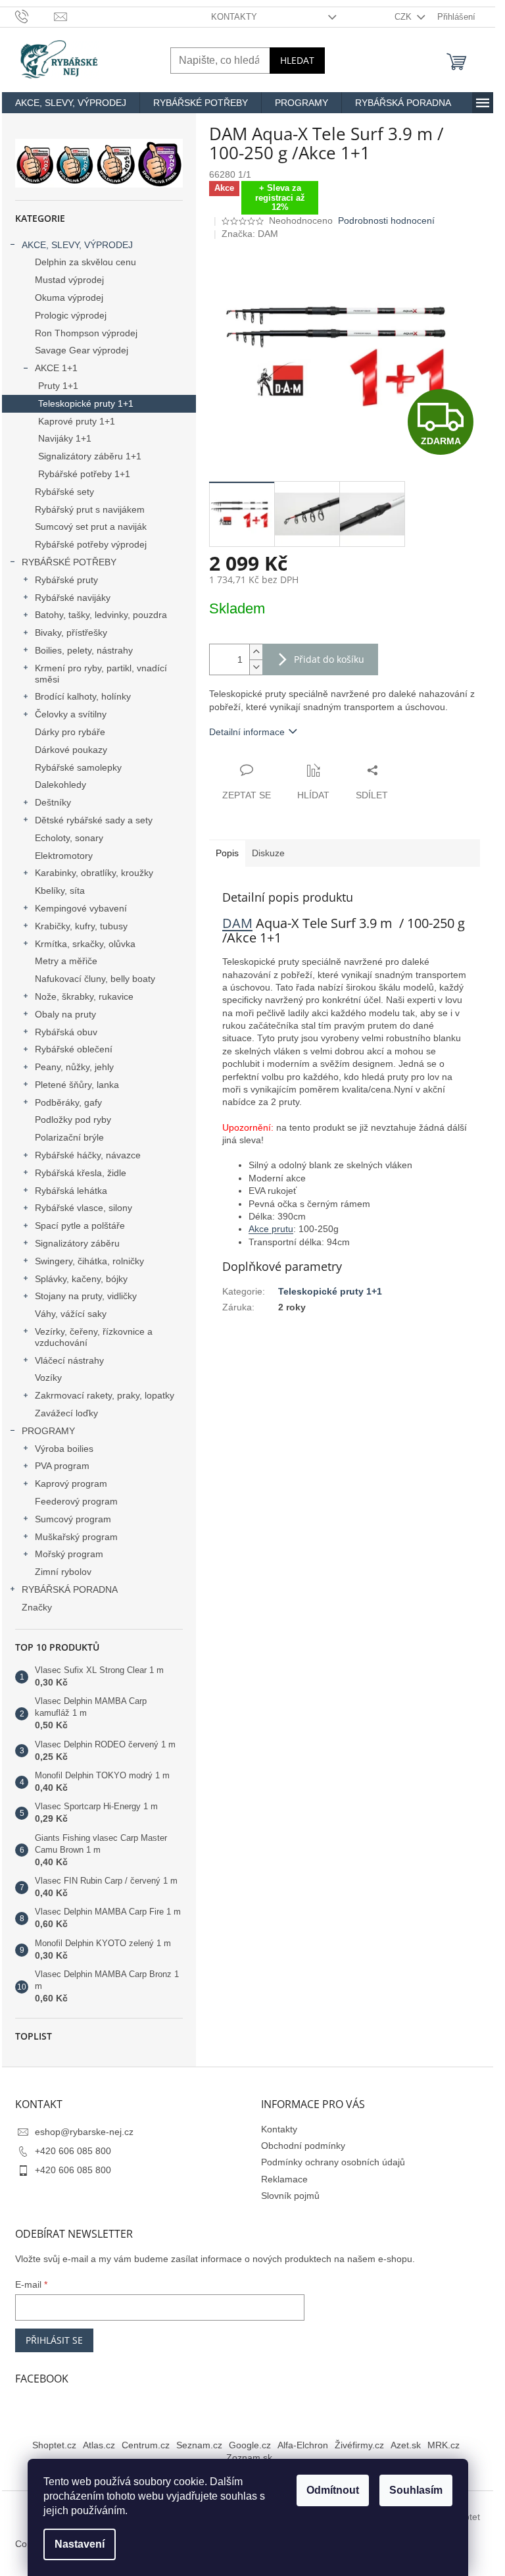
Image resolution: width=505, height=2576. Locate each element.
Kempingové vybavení (81, 908)
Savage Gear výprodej (82, 350)
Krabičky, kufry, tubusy (81, 926)
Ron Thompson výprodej (86, 333)
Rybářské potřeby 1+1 (84, 474)
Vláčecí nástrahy (69, 1360)
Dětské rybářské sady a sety (94, 820)
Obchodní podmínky (303, 2146)
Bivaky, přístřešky (71, 632)
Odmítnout (333, 2490)
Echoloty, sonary (69, 838)
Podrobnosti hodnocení (386, 220)
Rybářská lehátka (71, 1191)
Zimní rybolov (63, 1572)
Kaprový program (71, 1483)
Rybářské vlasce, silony (84, 1208)
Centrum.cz (146, 2445)
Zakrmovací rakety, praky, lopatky (105, 1395)
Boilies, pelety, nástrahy (84, 650)
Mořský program (69, 1554)
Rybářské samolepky (78, 767)
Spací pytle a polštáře (80, 1225)
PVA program (62, 1466)
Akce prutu (271, 1229)
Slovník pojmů (290, 2196)
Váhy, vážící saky (71, 1314)
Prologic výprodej (71, 315)
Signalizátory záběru (77, 1243)
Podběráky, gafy (68, 1102)
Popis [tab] (227, 853)
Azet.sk (406, 2445)
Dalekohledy (60, 785)
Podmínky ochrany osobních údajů (333, 2162)
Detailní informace (247, 732)
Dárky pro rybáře (70, 732)
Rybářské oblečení (74, 1049)
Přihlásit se (54, 2340)
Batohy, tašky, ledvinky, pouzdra (101, 615)
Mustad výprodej (69, 280)
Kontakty (234, 17)
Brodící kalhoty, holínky (83, 696)
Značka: (250, 234)
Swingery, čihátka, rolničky (89, 1261)
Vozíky (48, 1378)
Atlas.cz (99, 2445)
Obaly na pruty (65, 1014)
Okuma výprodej (69, 297)
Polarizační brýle (69, 1137)
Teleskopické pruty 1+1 (86, 403)
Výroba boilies (64, 1449)
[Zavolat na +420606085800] (35, 16)
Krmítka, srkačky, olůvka (85, 944)
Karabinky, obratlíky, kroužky (94, 873)
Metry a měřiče (66, 961)
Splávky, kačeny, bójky (81, 1279)
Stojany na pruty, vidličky (86, 1296)
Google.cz (250, 2445)
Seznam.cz (199, 2445)
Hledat (297, 60)
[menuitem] (71, 103)
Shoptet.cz (54, 2445)
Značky (37, 1607)
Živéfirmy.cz (359, 2445)
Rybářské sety (64, 492)
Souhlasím (416, 2490)
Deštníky (53, 802)
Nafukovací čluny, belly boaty (95, 979)
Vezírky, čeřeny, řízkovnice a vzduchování (94, 1337)
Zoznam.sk (249, 2458)
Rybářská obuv (66, 1032)
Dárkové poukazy (71, 750)
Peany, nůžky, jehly (74, 1067)
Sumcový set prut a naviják (91, 527)
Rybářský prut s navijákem (90, 509)
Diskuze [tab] (268, 853)
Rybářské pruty (66, 580)
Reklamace (284, 2179)
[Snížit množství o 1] (256, 667)
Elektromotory (64, 856)
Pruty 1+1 (58, 386)
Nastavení (80, 2544)
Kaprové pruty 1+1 (77, 421)
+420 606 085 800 (73, 2151)
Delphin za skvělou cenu (85, 262)
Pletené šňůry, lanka (77, 1085)
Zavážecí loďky (66, 1413)
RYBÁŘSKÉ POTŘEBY (69, 562)
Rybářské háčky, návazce (88, 1155)
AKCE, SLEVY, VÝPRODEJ (77, 245)
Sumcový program (73, 1519)
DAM (237, 923)
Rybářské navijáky (73, 598)
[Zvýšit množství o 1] (256, 652)
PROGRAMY (48, 1431)
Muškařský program (76, 1537)
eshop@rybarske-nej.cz (84, 2132)
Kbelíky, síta (60, 890)
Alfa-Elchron (303, 2445)
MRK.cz (444, 2445)
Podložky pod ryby (73, 1120)
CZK (404, 17)
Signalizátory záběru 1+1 (90, 456)
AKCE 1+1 (56, 368)
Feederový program (76, 1501)
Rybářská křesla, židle (81, 1173)
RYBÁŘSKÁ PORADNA (70, 1589)
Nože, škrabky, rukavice (84, 996)
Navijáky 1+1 (65, 438)
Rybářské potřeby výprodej (91, 544)
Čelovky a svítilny (71, 714)
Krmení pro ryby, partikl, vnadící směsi (101, 674)
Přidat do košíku (329, 659)
